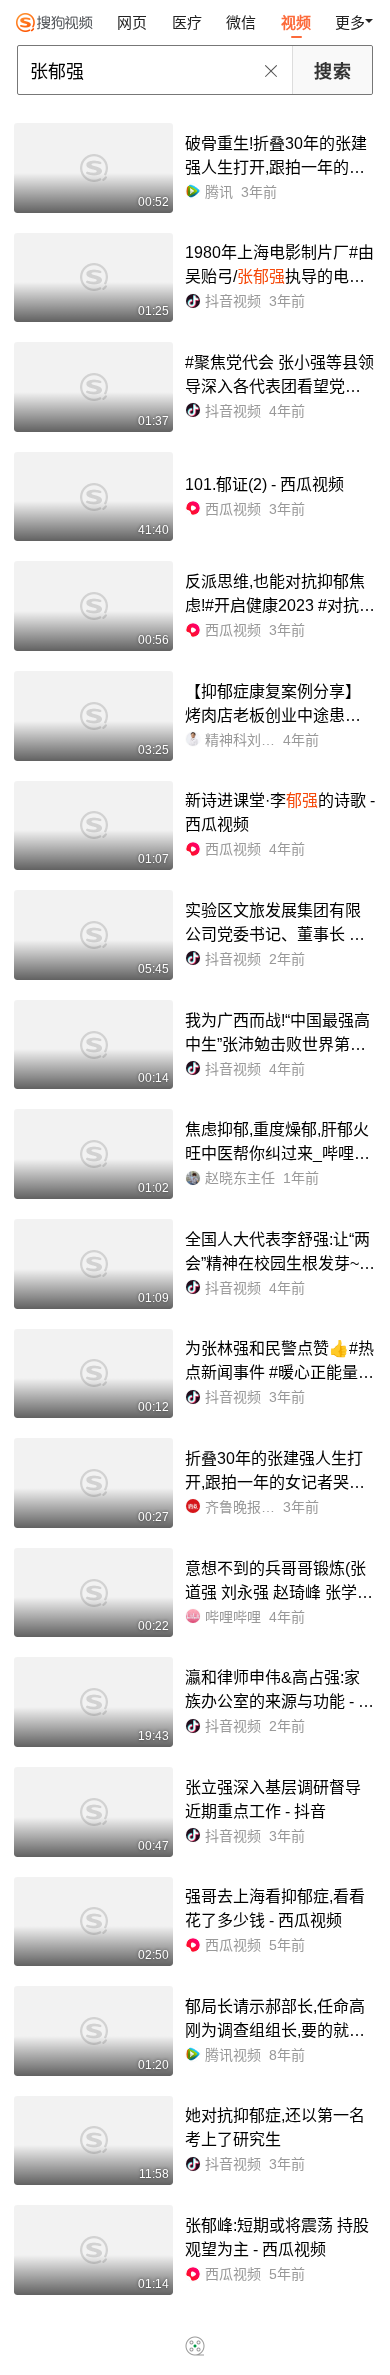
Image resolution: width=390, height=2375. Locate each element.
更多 (350, 22)
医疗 (187, 22)
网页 (132, 22)
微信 (241, 22)
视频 (296, 22)
